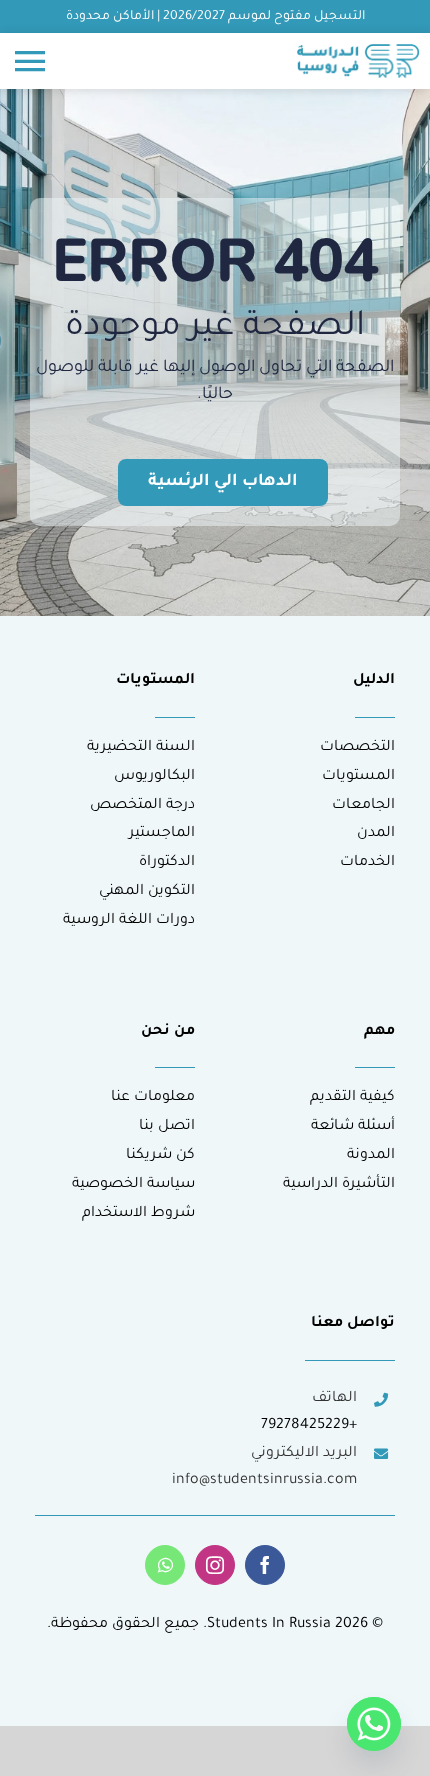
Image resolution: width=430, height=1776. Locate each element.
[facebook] (265, 1565)
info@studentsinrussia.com (264, 1481)
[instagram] (215, 1565)
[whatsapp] (165, 1565)
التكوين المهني (147, 892)
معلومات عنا (153, 1098)
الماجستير (162, 834)
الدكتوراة (167, 863)
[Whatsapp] (374, 1724)
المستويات (358, 777)
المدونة (371, 1156)
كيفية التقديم (352, 1098)
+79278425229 (309, 1426)
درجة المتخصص (142, 806)
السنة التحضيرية (141, 748)
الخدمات (367, 863)
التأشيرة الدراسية (339, 1185)
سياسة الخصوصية (133, 1185)
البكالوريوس (154, 777)
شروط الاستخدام (138, 1214)
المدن (376, 834)
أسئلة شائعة (353, 1127)
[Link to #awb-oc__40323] (30, 61)
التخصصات (357, 748)
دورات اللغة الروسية (129, 921)
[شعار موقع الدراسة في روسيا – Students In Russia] (358, 52)
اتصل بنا (167, 1127)
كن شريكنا (160, 1156)
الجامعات (363, 806)
